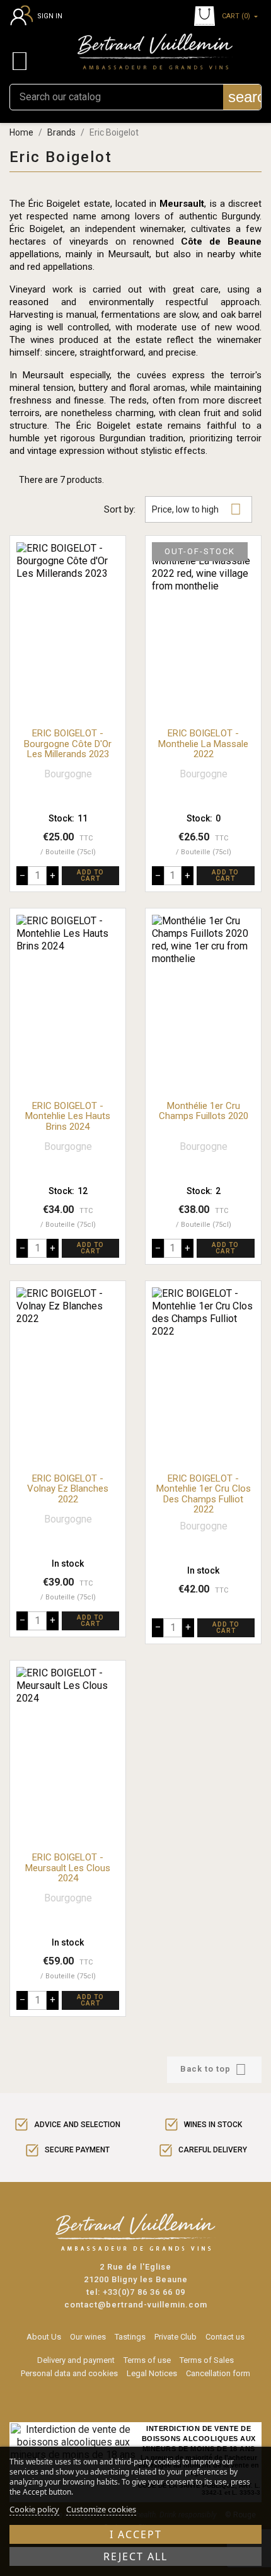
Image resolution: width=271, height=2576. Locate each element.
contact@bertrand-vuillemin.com (136, 2305)
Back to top (213, 2069)
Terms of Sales (207, 2360)
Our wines (88, 2337)
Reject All (135, 2556)
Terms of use (147, 2360)
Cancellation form (218, 2373)
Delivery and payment (76, 2360)
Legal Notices (152, 2373)
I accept (136, 2534)
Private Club (176, 2337)
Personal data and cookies (69, 2373)
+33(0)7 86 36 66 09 (144, 2292)
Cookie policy (34, 2509)
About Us (44, 2337)
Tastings (130, 2337)
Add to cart (90, 875)
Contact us (225, 2337)
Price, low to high (197, 509)
